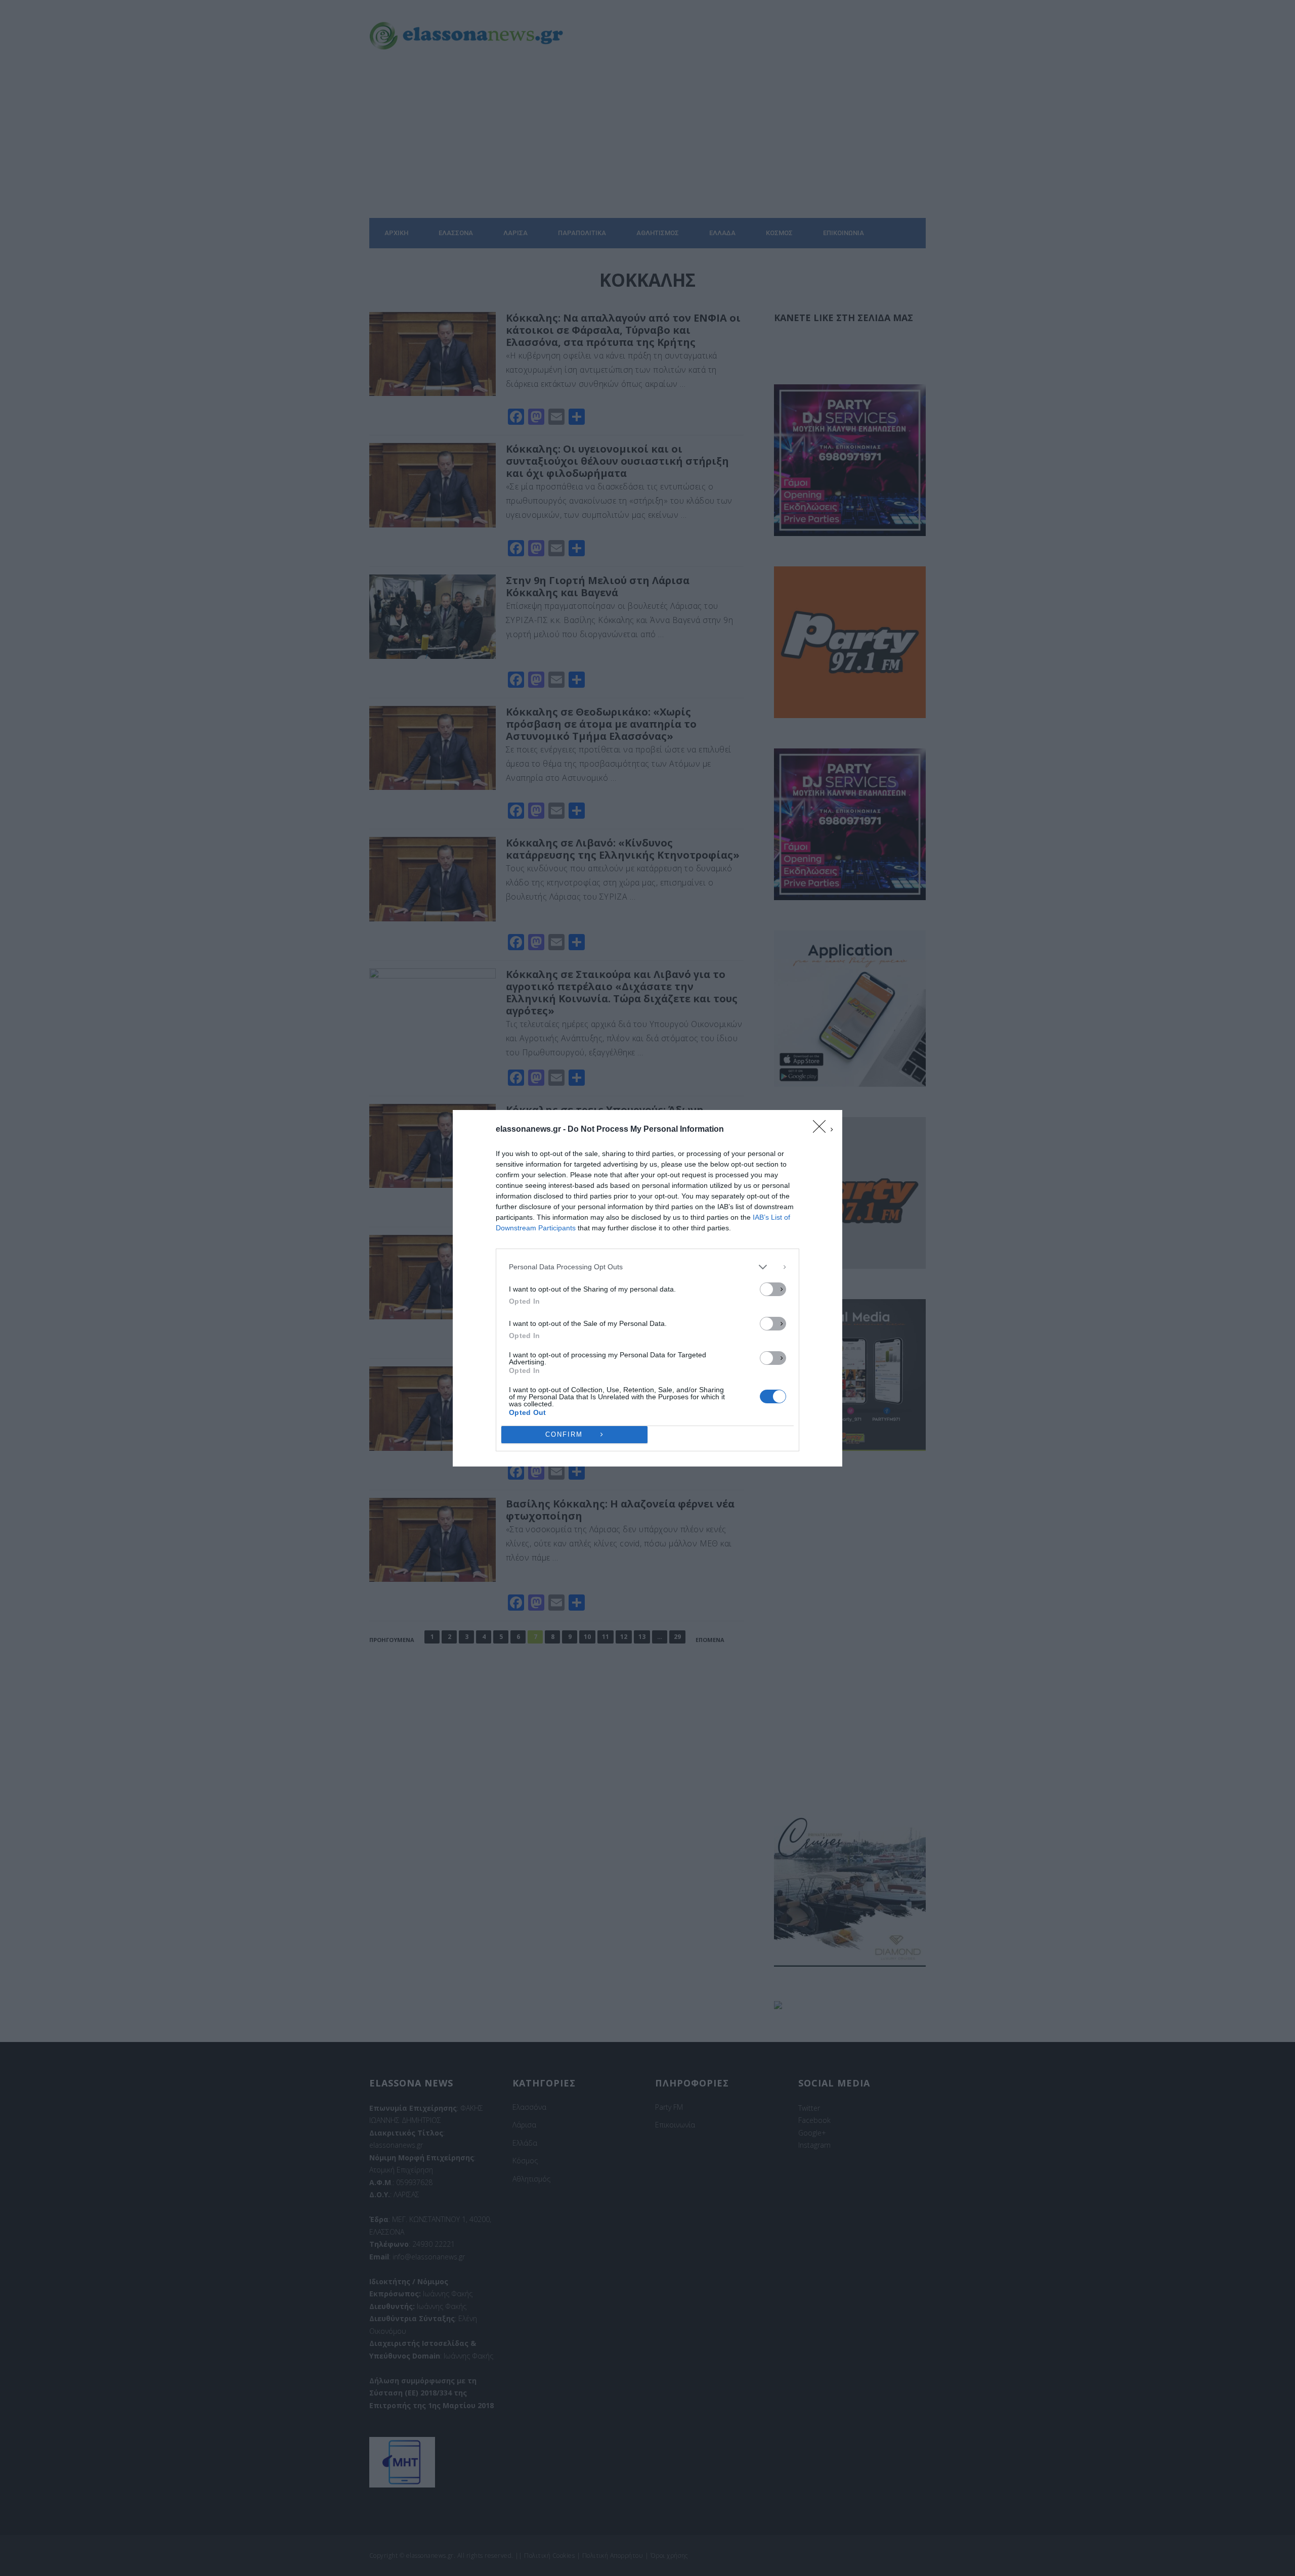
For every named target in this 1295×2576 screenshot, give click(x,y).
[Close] (823, 1130)
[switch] (773, 1289)
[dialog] (647, 1288)
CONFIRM (564, 1434)
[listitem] (647, 1267)
